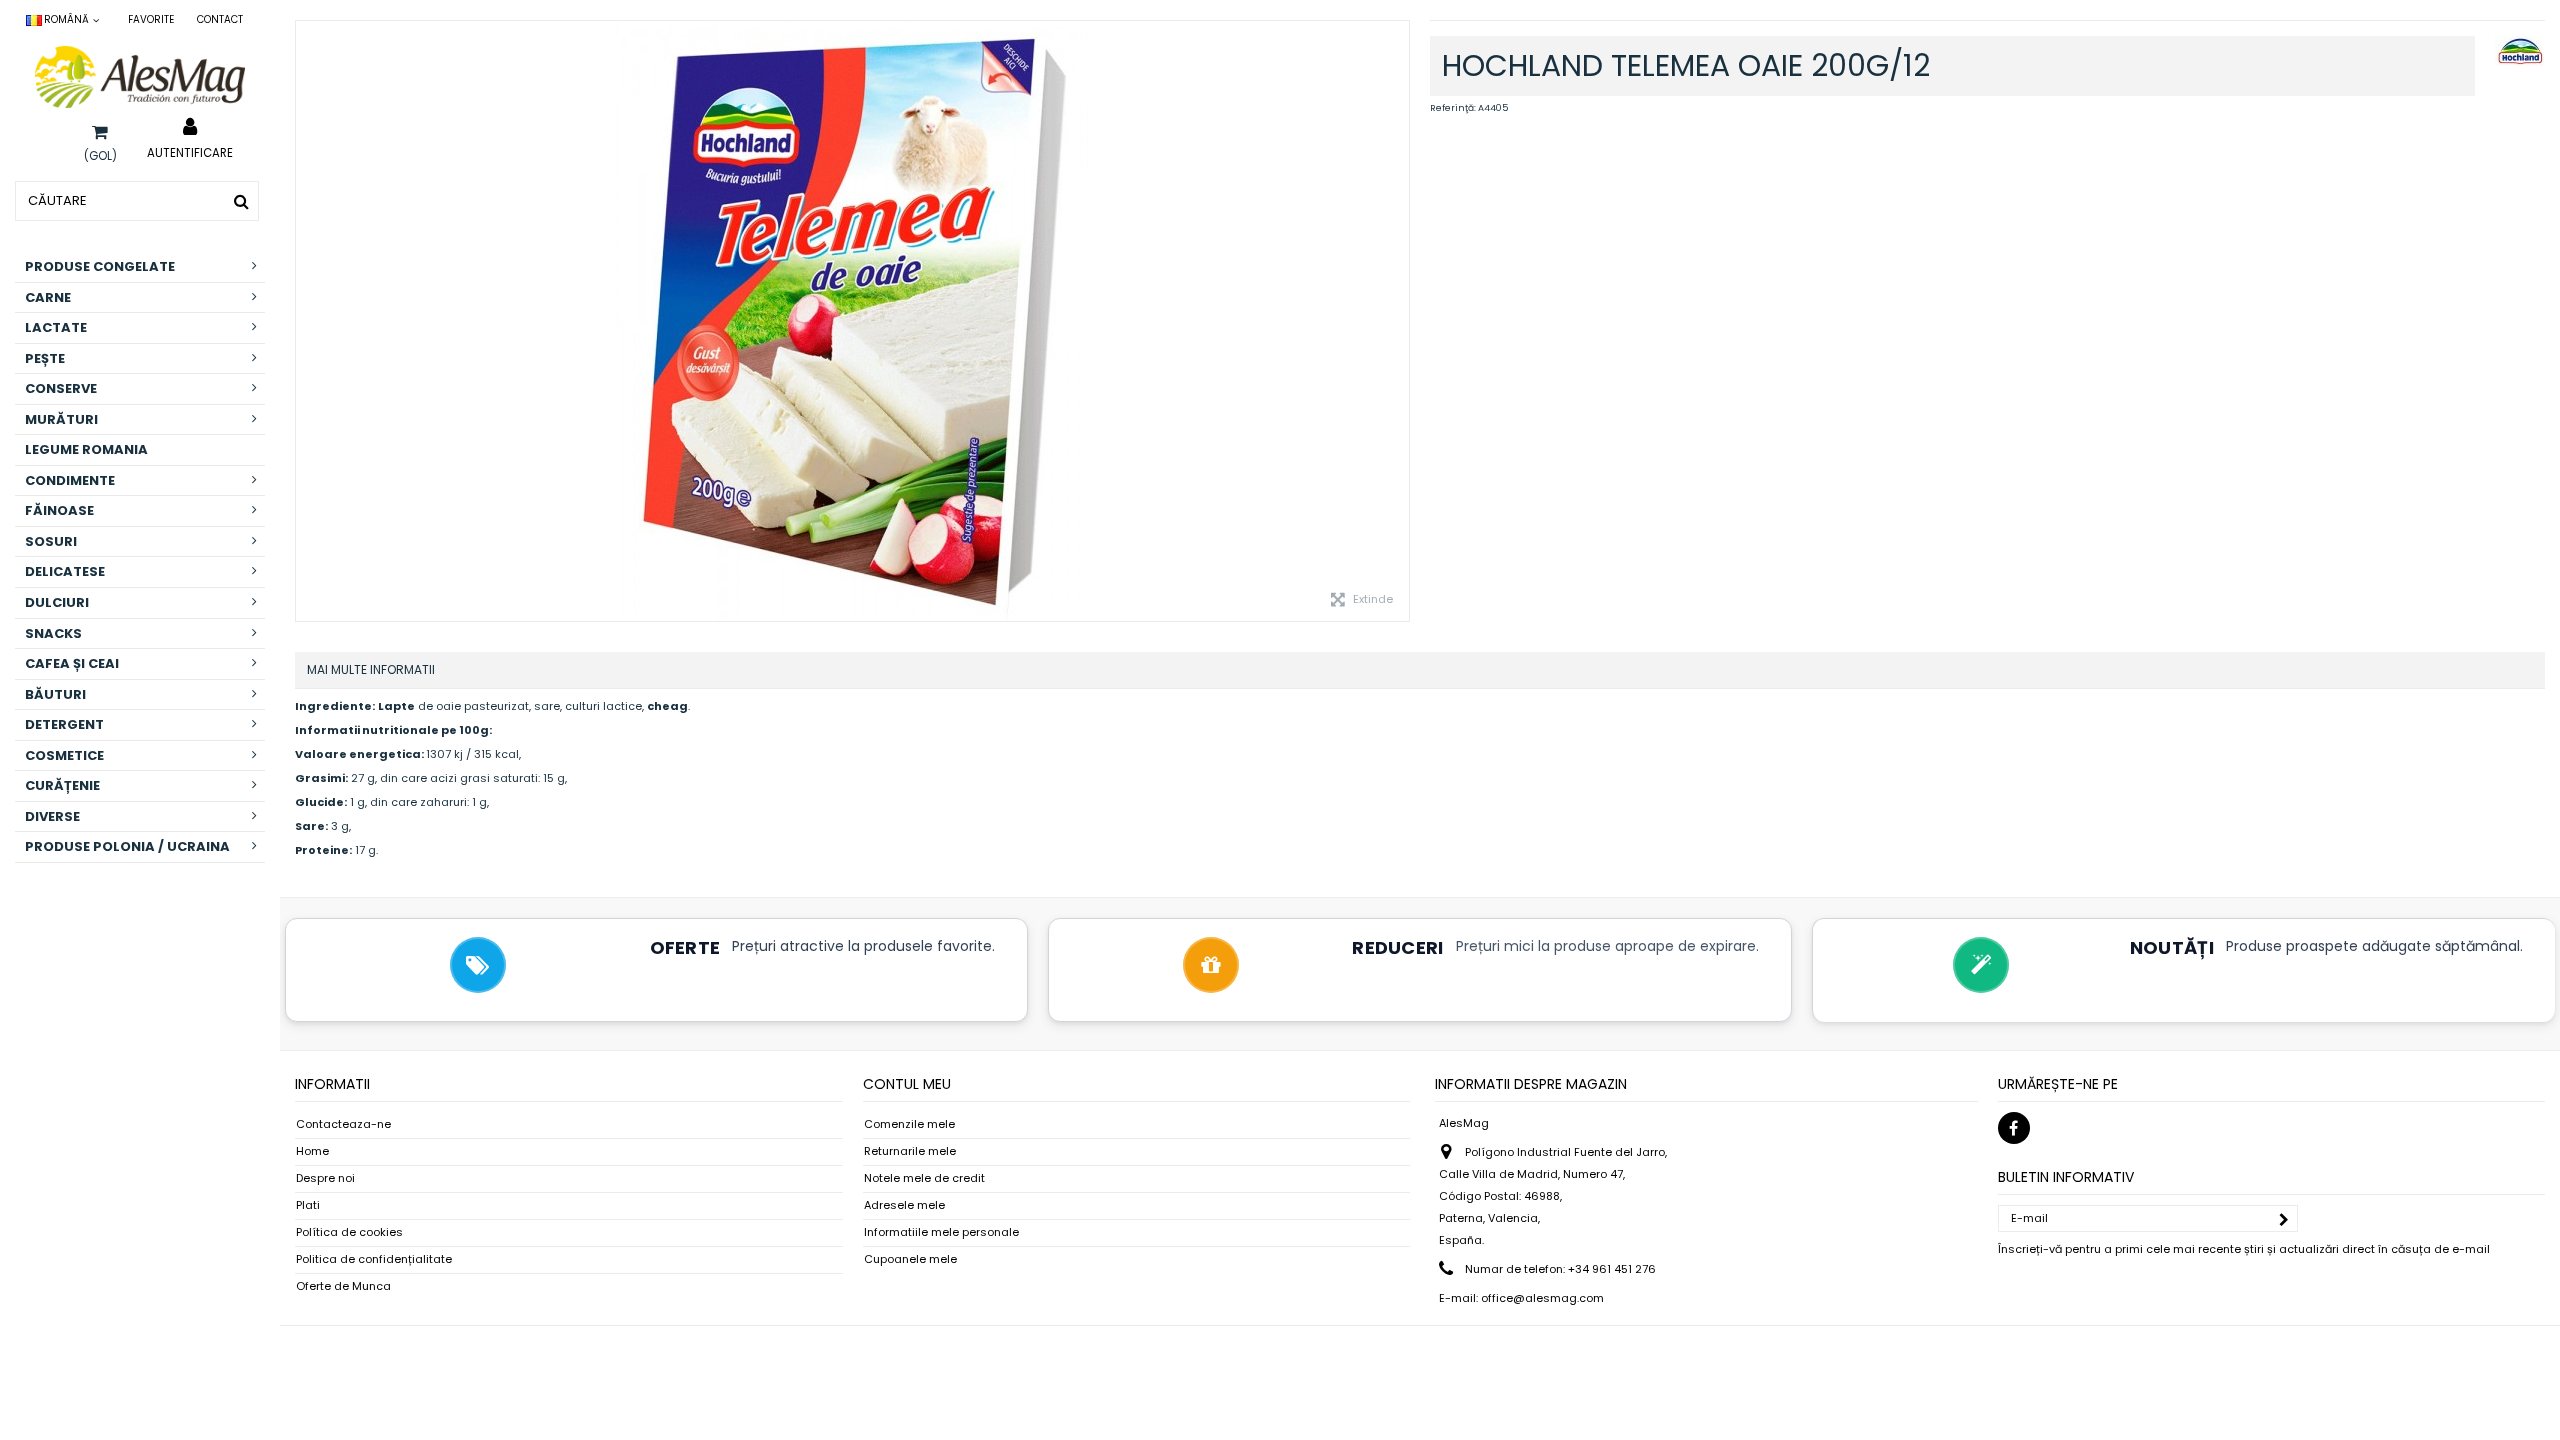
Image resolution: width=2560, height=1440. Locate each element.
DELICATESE (65, 571)
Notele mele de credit (924, 1178)
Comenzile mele (909, 1124)
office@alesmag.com (1542, 1298)
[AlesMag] (140, 77)
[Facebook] (2014, 1128)
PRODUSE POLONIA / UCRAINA (127, 846)
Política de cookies (349, 1232)
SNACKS (53, 633)
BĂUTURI (55, 694)
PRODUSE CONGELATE (100, 266)
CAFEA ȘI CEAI (72, 663)
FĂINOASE (59, 510)
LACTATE (56, 327)
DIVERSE (52, 816)
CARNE (48, 297)
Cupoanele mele (910, 1259)
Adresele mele (904, 1205)
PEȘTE (45, 358)
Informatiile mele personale (941, 1232)
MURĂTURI (61, 419)
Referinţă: (1453, 108)
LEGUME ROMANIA (86, 449)
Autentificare (190, 152)
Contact (220, 19)
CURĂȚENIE (62, 785)
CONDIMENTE (70, 480)
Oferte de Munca (343, 1286)
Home (312, 1151)
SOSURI (51, 541)
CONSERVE (61, 388)
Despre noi (325, 1178)
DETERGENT (64, 724)
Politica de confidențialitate (374, 1259)
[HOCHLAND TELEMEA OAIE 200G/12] (852, 321)
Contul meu (907, 1084)
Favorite (151, 19)
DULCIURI (57, 602)
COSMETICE (64, 755)
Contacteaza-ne (343, 1124)
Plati (308, 1205)
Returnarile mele (910, 1151)
